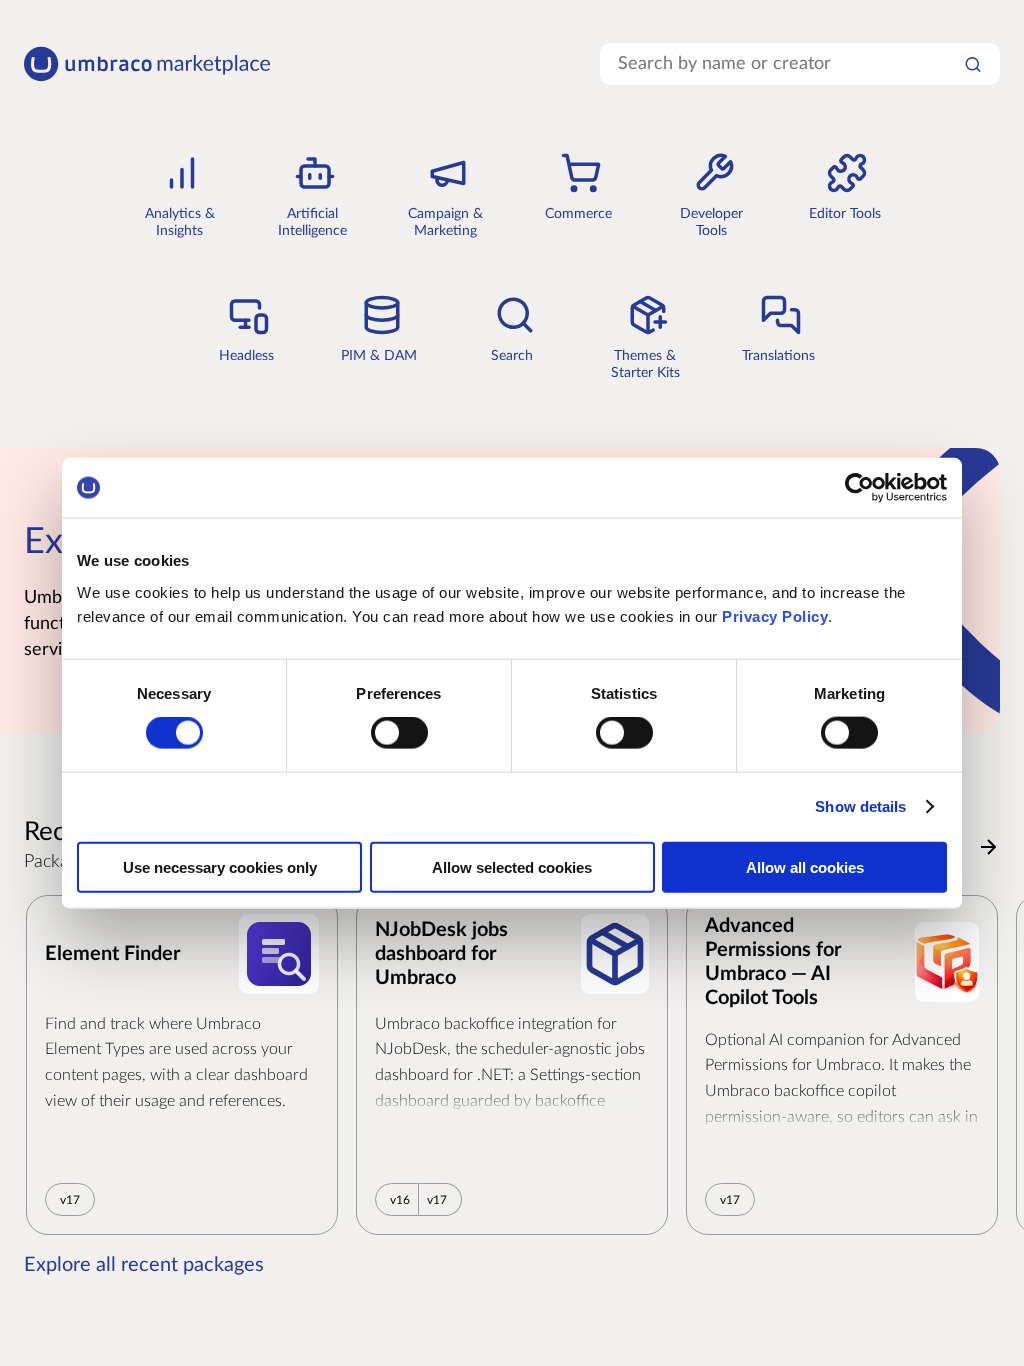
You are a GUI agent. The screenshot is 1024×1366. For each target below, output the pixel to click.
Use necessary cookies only (220, 866)
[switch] (399, 733)
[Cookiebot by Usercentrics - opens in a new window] (859, 488)
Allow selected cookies (512, 866)
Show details (860, 806)
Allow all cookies (805, 866)
